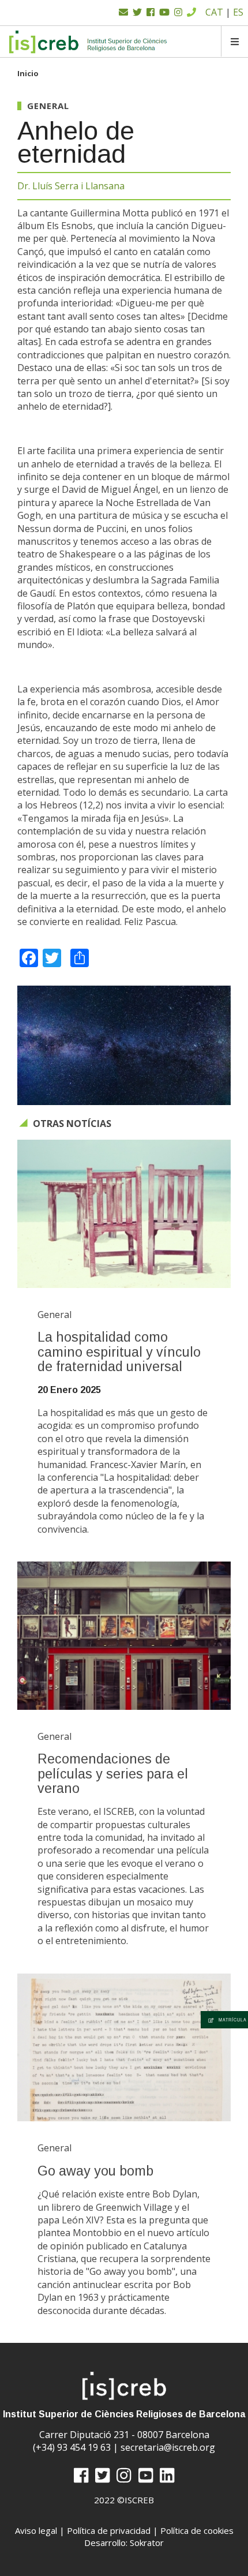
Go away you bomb (95, 2171)
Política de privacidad (109, 2530)
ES (238, 12)
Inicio (28, 73)
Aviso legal (36, 2530)
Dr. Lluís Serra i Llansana (71, 186)
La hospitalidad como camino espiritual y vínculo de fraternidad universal (119, 1352)
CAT (214, 12)
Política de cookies (197, 2530)
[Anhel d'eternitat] (124, 1046)
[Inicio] (89, 42)
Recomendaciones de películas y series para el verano (113, 1774)
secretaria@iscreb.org (168, 2447)
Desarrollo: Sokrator (124, 2543)
